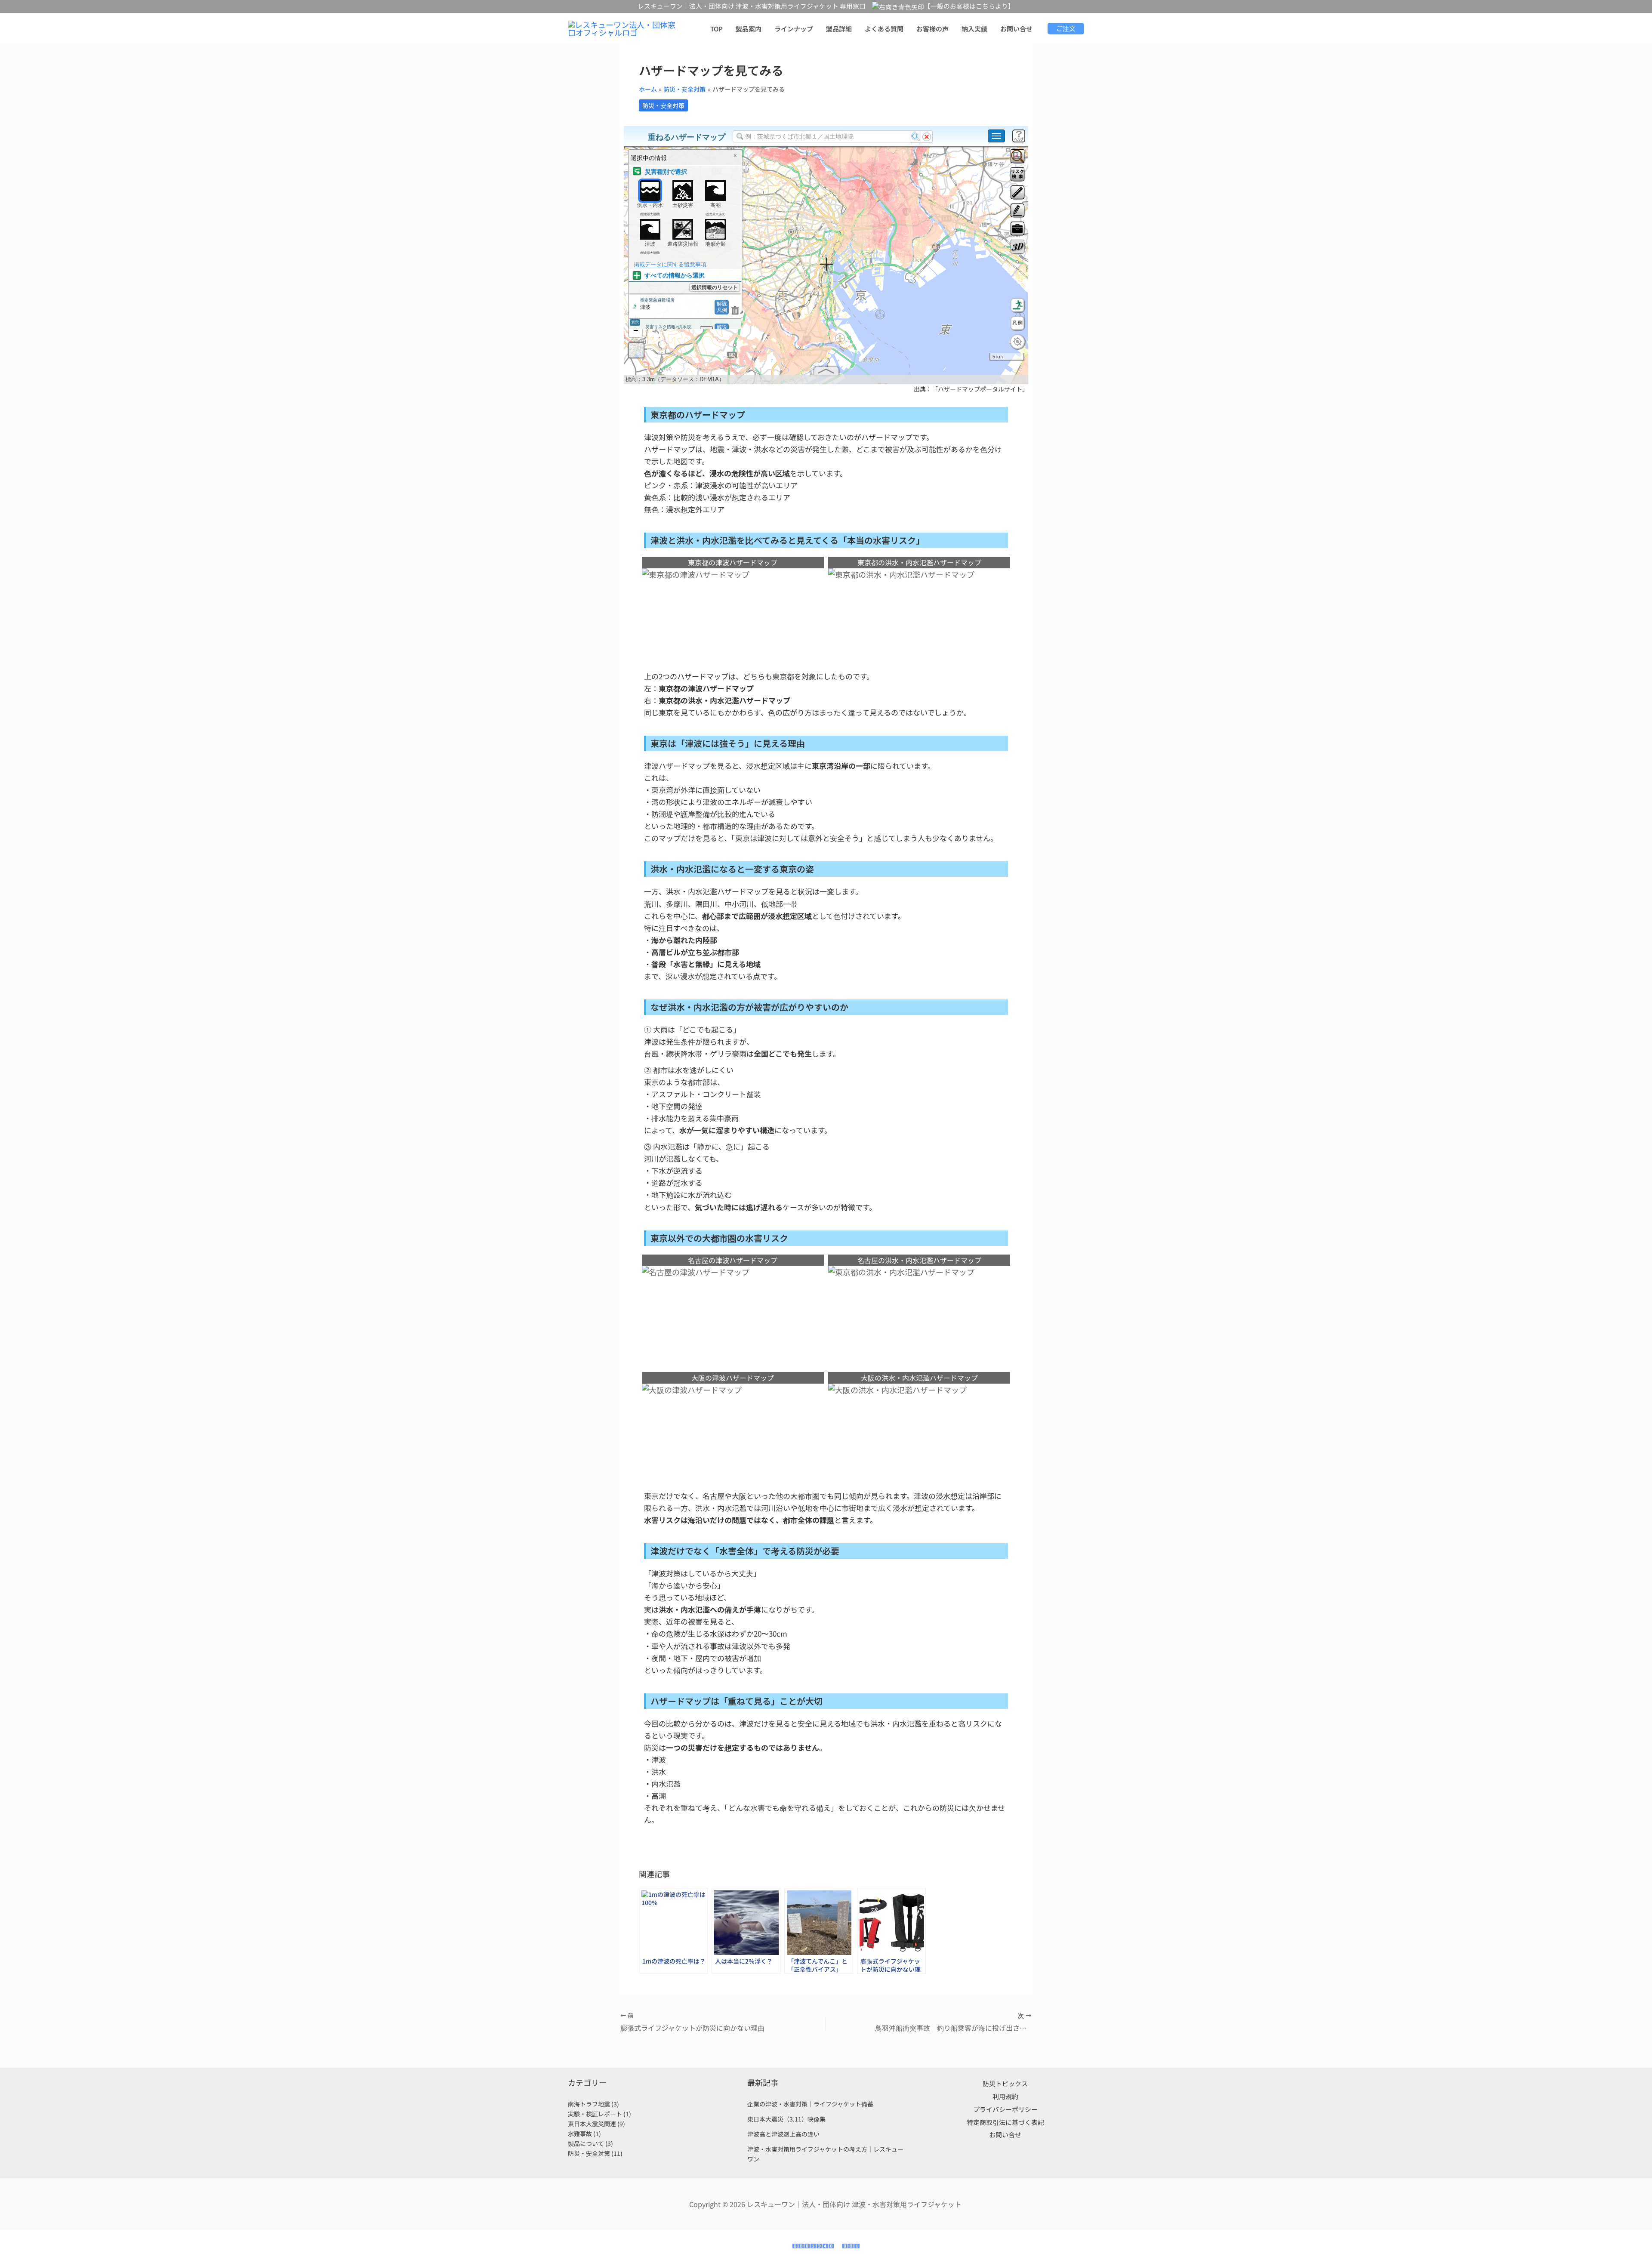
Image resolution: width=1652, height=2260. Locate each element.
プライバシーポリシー (1005, 2109)
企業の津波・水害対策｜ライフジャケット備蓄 (810, 2104)
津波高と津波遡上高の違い (783, 2134)
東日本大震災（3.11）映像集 (786, 2119)
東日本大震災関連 (592, 2124)
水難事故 (580, 2134)
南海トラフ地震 (589, 2104)
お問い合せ (1005, 2135)
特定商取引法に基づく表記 (1005, 2122)
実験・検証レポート (595, 2114)
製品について (586, 2143)
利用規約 (1005, 2096)
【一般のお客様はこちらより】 (969, 6)
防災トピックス (1005, 2083)
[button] (1066, 29)
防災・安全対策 (663, 105)
